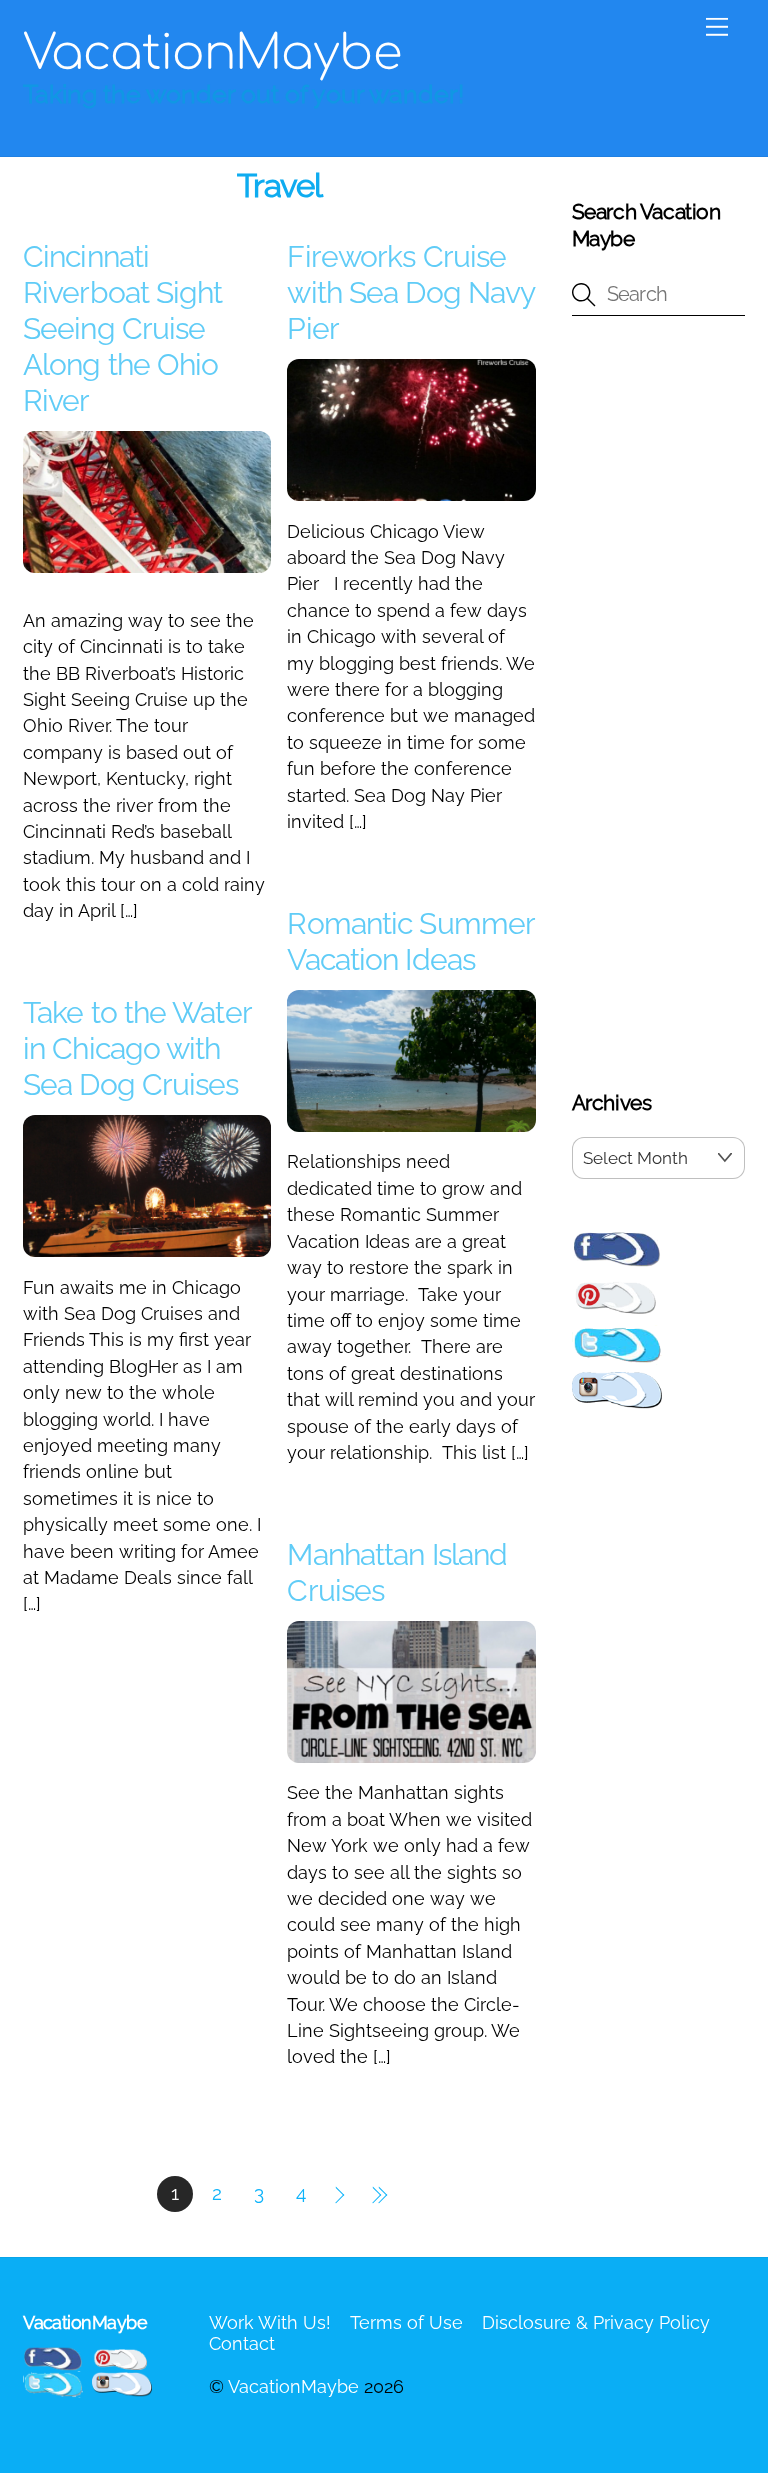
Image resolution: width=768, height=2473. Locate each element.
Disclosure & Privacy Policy (596, 2322)
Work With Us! (270, 2322)
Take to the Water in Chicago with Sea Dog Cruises (137, 1048)
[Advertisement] (658, 707)
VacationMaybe (293, 2386)
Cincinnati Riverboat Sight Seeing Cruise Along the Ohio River (123, 328)
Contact (242, 2343)
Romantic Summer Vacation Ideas (410, 941)
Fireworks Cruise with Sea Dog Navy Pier (410, 292)
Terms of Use (406, 2322)
